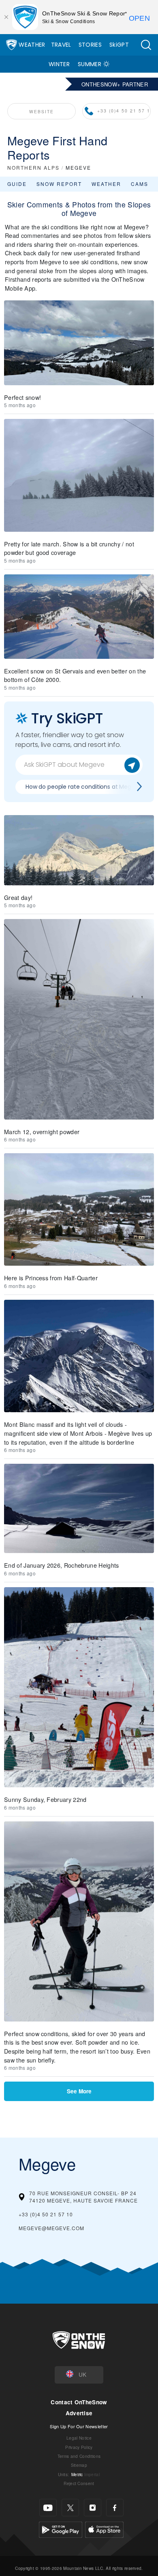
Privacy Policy (79, 2447)
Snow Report (59, 184)
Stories (90, 45)
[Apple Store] (104, 2529)
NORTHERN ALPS (33, 167)
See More (79, 2091)
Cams (140, 184)
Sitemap (79, 2465)
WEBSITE (42, 111)
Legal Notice (79, 2438)
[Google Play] (61, 2529)
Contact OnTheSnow (79, 2402)
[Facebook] (115, 2508)
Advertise (79, 2413)
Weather (32, 45)
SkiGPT (119, 45)
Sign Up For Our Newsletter (79, 2426)
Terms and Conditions (79, 2456)
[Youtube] (48, 2508)
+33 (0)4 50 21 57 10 (124, 111)
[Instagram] (93, 2508)
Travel (61, 45)
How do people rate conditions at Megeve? (85, 787)
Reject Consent (79, 2483)
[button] (146, 45)
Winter (59, 64)
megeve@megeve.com (51, 2228)
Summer (90, 64)
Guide (17, 184)
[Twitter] (70, 2508)
